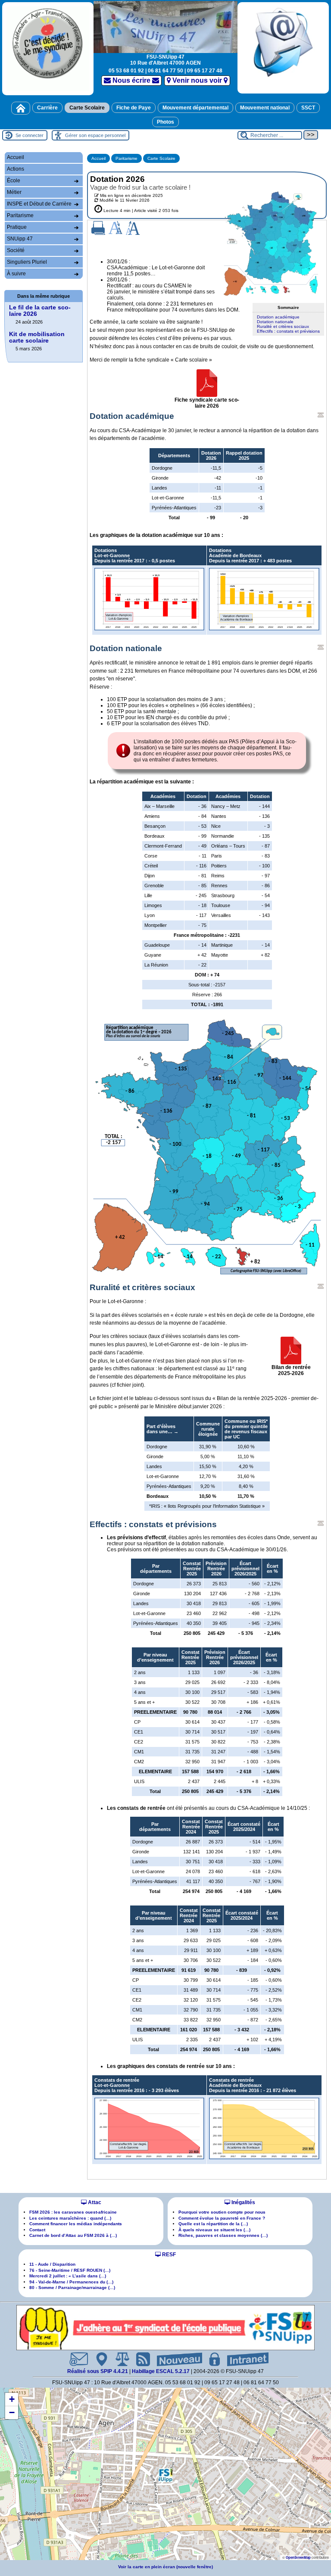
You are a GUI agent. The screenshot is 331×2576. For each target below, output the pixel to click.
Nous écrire (131, 80)
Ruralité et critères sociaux (283, 326)
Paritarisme (126, 158)
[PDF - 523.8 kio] (207, 383)
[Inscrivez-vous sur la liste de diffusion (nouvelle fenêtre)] (283, 48)
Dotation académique (278, 317)
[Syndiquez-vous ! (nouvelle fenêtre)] (48, 48)
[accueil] (165, 26)
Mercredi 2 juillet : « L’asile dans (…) (68, 2276)
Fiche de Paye (134, 108)
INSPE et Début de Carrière (39, 204)
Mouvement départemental (195, 108)
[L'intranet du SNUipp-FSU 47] (244, 2359)
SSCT (308, 108)
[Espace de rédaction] (211, 2359)
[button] (165, 2475)
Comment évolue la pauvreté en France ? (222, 2218)
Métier (14, 192)
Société (16, 250)
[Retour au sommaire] (321, 415)
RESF (168, 2255)
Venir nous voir (197, 80)
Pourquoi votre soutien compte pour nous (222, 2212)
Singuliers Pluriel (27, 262)
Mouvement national (265, 108)
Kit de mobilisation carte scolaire (37, 337)
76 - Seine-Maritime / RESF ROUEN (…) (70, 2270)
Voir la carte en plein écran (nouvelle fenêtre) (165, 2567)
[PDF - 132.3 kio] (291, 1350)
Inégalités (243, 2202)
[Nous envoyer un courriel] (75, 2359)
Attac (94, 2202)
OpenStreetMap (298, 2557)
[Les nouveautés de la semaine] (176, 2359)
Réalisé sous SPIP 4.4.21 (98, 2371)
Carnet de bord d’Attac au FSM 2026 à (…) (73, 2235)
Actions (16, 169)
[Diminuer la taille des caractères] (116, 228)
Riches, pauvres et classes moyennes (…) (223, 2235)
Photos (165, 122)
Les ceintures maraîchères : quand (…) (70, 2218)
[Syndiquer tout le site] (140, 2359)
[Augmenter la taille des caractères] (133, 228)
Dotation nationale (275, 322)
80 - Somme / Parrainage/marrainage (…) (72, 2288)
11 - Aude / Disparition (52, 2264)
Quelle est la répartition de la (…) (213, 2224)
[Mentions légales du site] (119, 2359)
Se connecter (30, 135)
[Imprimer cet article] (98, 227)
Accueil (98, 158)
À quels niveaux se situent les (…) (214, 2230)
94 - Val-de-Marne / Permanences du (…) (71, 2282)
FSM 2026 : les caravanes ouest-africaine (73, 2212)
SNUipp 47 (20, 239)
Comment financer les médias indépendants (76, 2224)
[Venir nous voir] (98, 2359)
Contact (37, 2230)
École (14, 181)
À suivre (16, 274)
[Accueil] (21, 108)
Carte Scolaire (87, 108)
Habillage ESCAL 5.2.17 (161, 2371)
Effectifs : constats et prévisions (288, 331)
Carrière (47, 108)
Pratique (17, 227)
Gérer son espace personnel (95, 135)
